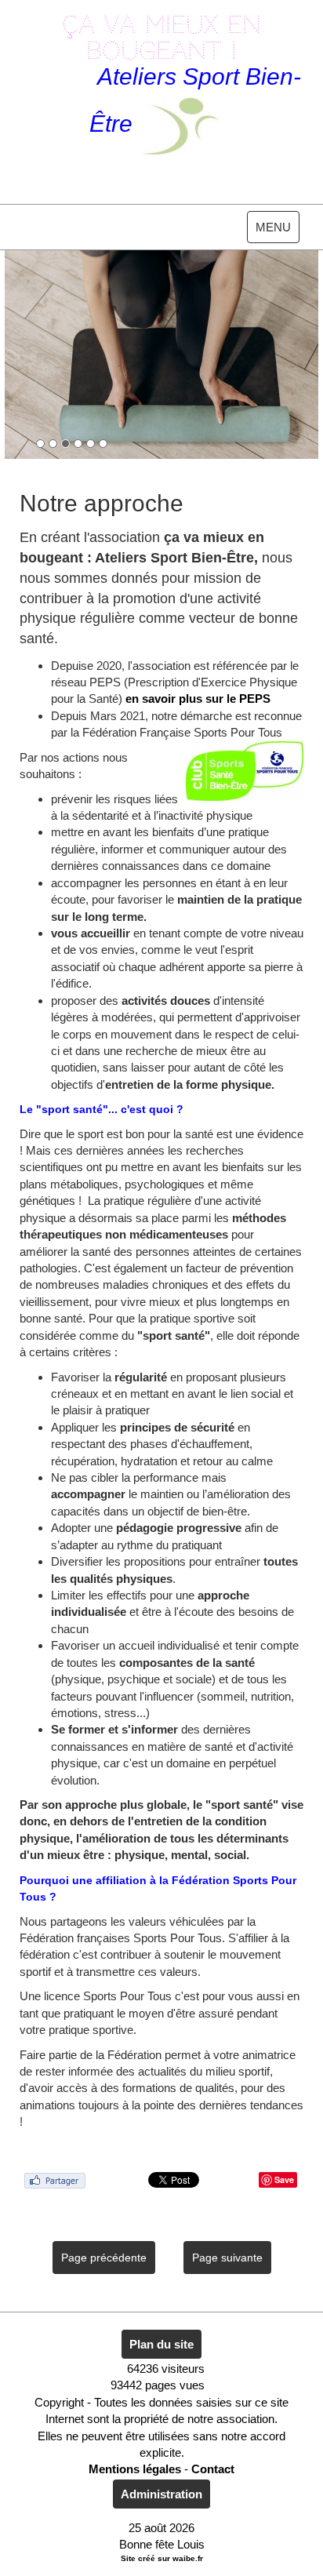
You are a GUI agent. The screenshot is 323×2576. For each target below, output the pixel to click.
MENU (277, 231)
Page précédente (104, 2258)
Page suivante (227, 2258)
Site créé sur (162, 2558)
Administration (161, 2494)
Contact (213, 2469)
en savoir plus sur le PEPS (198, 699)
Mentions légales (135, 2469)
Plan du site (161, 2344)
